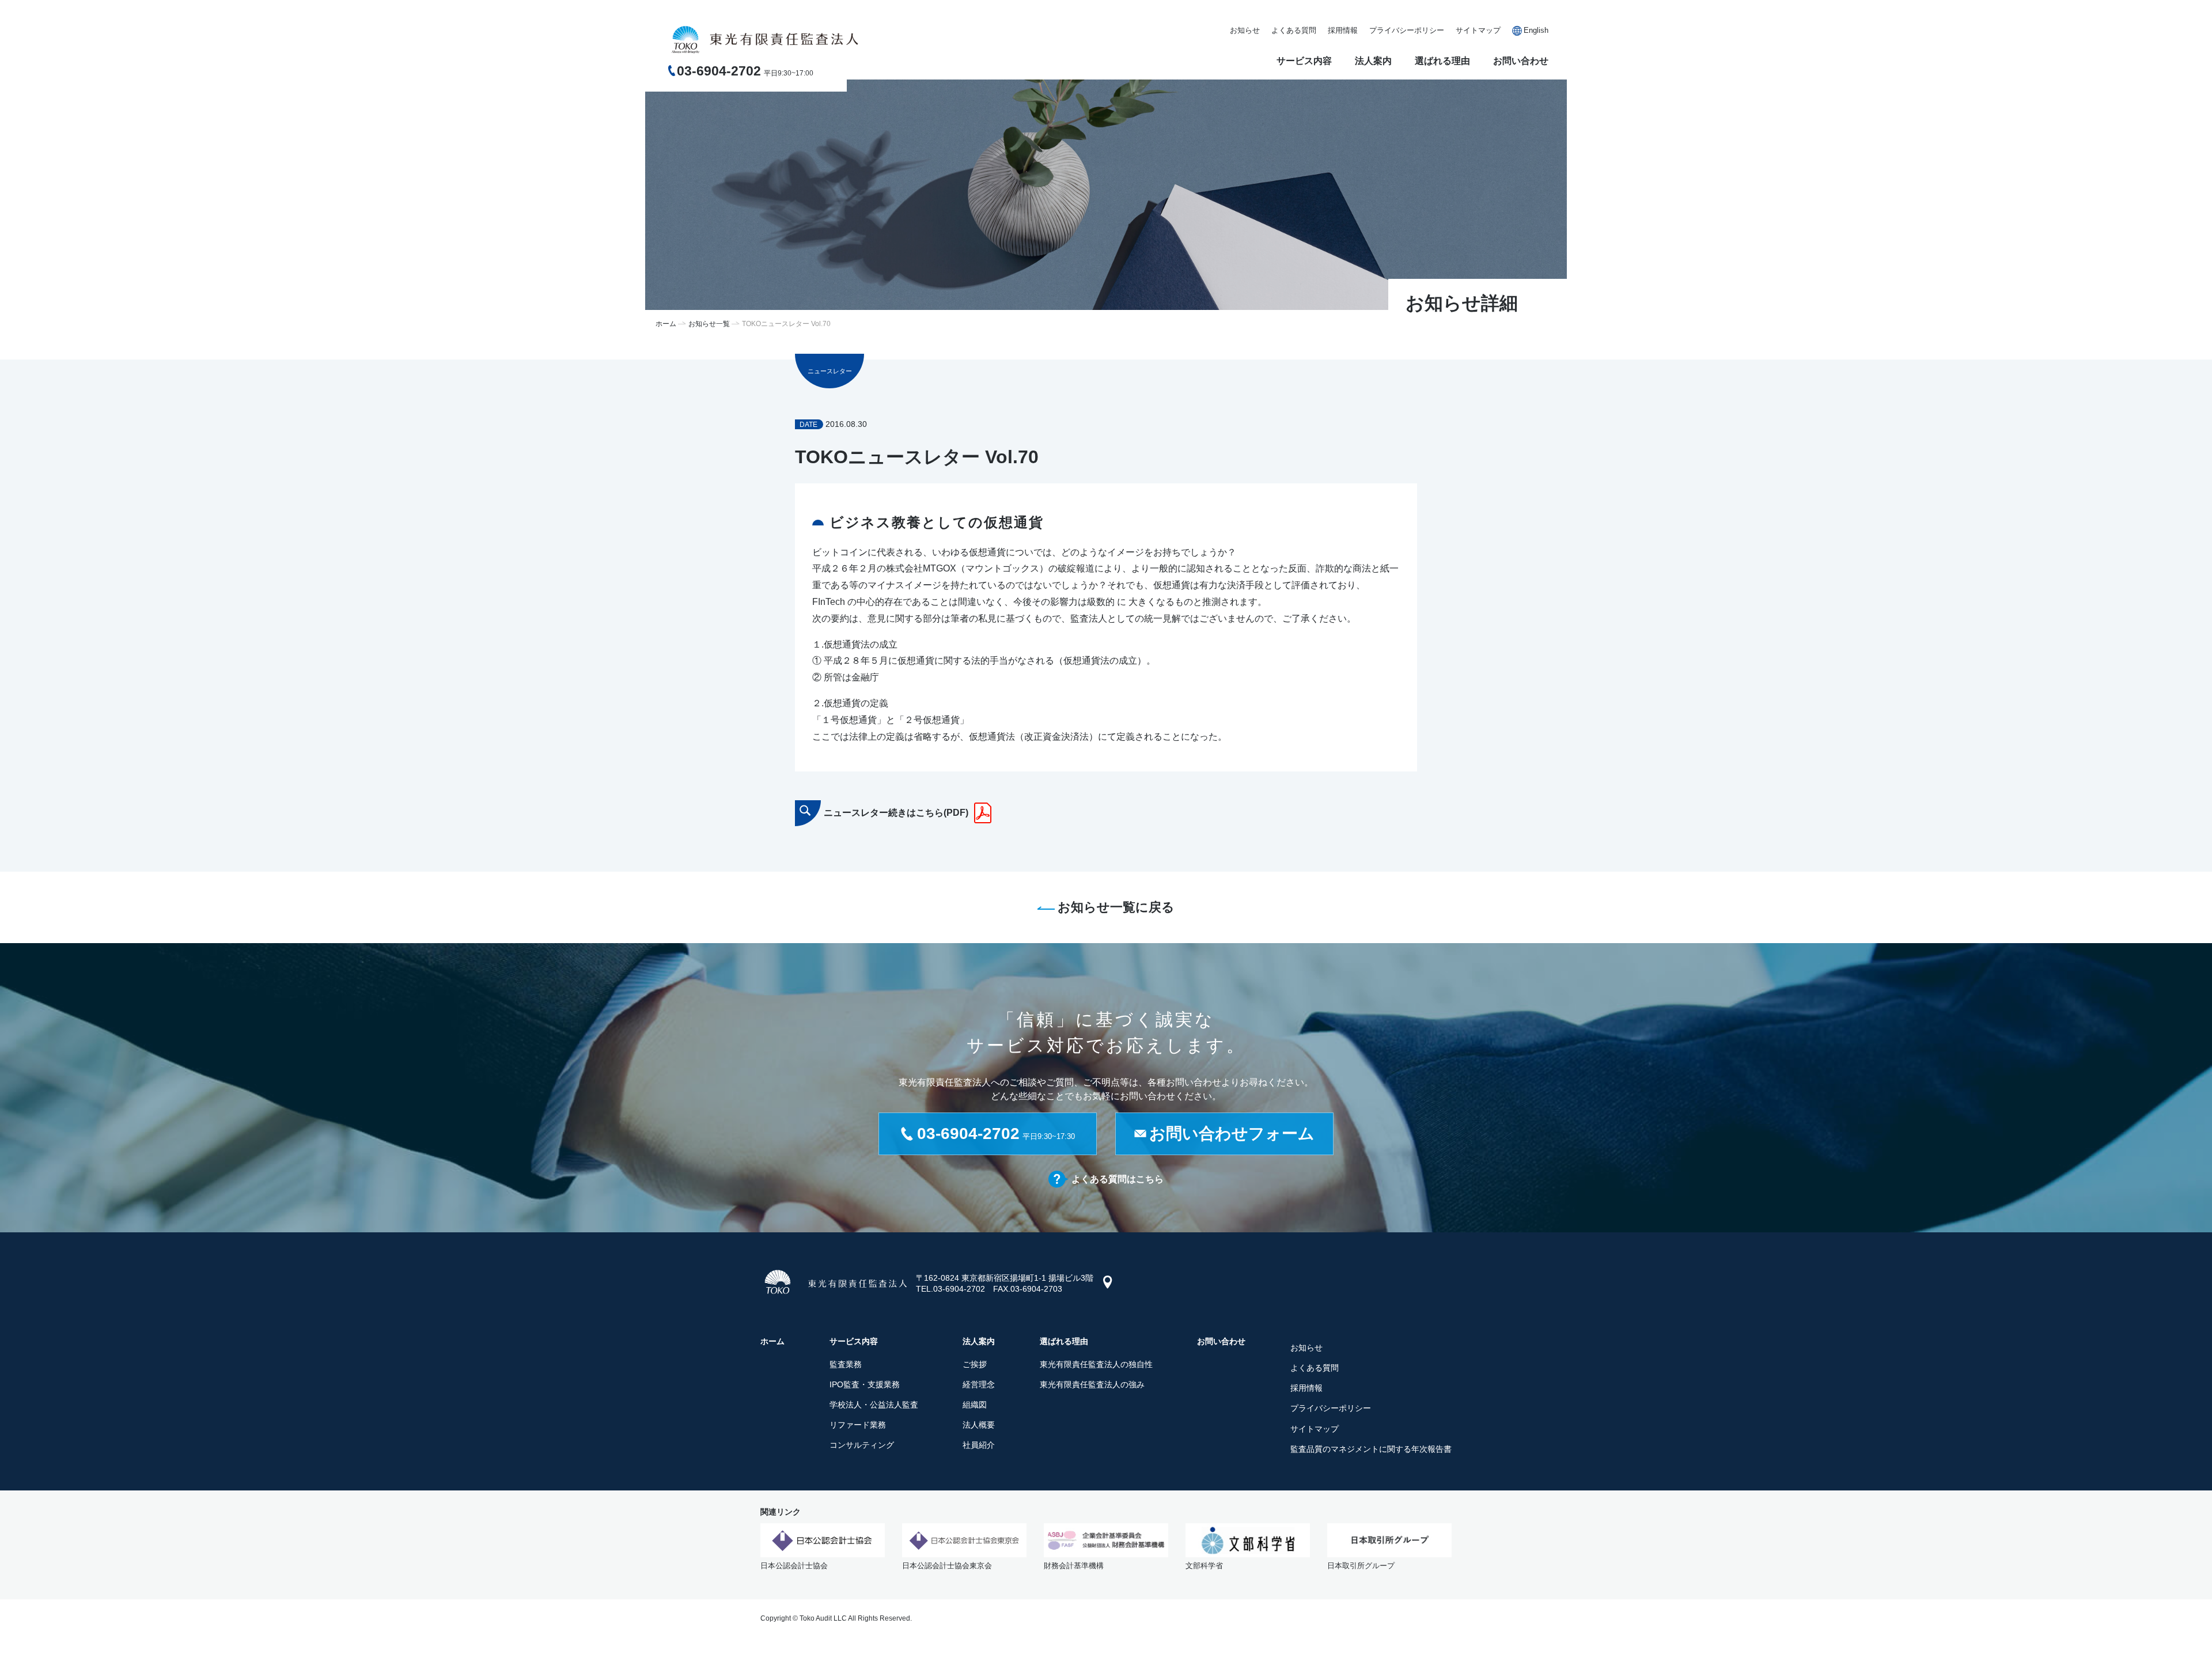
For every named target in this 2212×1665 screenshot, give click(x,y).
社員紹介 (979, 1445)
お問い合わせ (1521, 61)
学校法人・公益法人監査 (874, 1405)
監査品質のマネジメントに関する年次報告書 (1371, 1449)
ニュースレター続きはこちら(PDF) (896, 813)
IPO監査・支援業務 (865, 1384)
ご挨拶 (975, 1364)
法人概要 (979, 1425)
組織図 (975, 1405)
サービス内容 (1304, 61)
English (1536, 30)
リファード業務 (858, 1425)
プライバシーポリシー (1407, 30)
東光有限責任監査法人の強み (1092, 1384)
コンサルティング (862, 1445)
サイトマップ (1478, 30)
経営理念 (979, 1384)
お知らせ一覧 (709, 324)
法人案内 (1373, 61)
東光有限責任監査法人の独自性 (1096, 1364)
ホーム (666, 324)
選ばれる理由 (1442, 61)
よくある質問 (1294, 30)
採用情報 (1343, 30)
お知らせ (1245, 30)
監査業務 (846, 1364)
